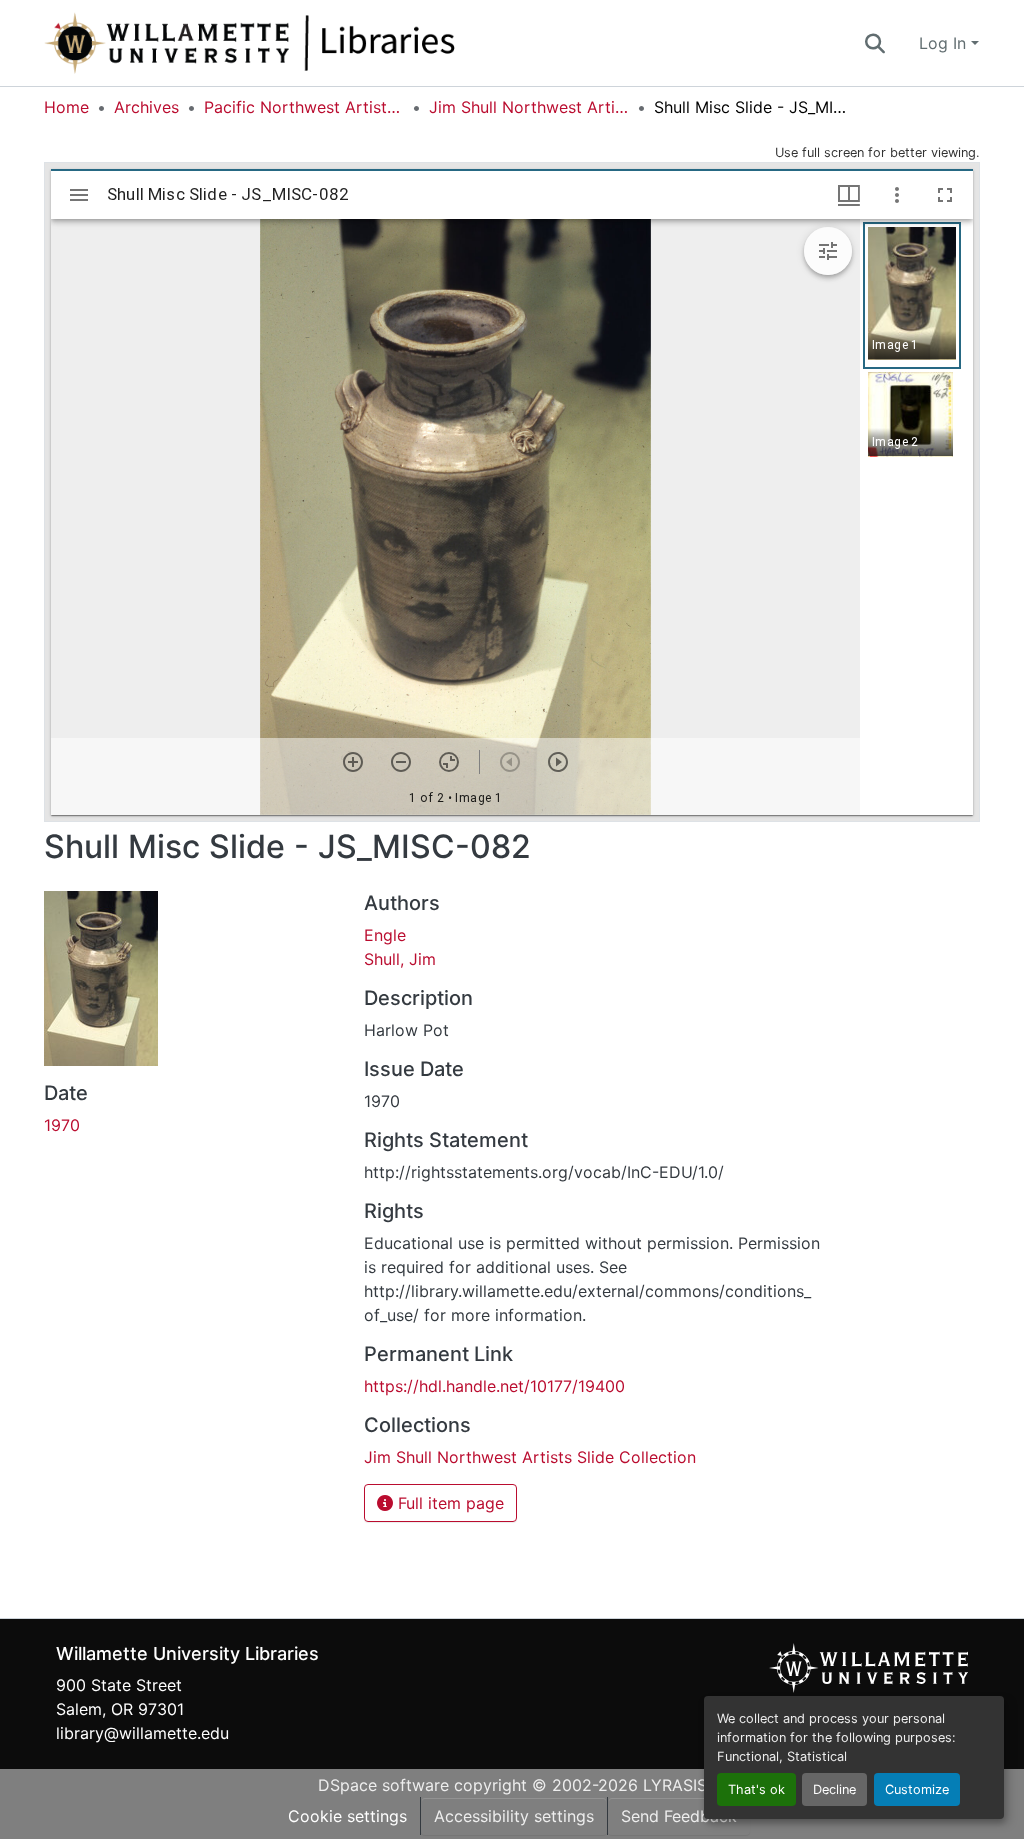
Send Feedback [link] (679, 1816)
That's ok (756, 1789)
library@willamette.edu (142, 1733)
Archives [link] (146, 107)
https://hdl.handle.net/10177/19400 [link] (494, 1386)
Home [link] (66, 107)
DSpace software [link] (383, 1785)
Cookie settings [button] (347, 1816)
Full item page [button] (448, 1503)
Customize (917, 1789)
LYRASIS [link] (675, 1785)
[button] (316, 43)
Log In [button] (945, 43)
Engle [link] (385, 935)
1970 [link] (62, 1125)
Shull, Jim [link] (400, 959)
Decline (834, 1789)
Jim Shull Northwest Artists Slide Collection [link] (529, 107)
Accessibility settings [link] (514, 1816)
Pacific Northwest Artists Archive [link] (304, 107)
